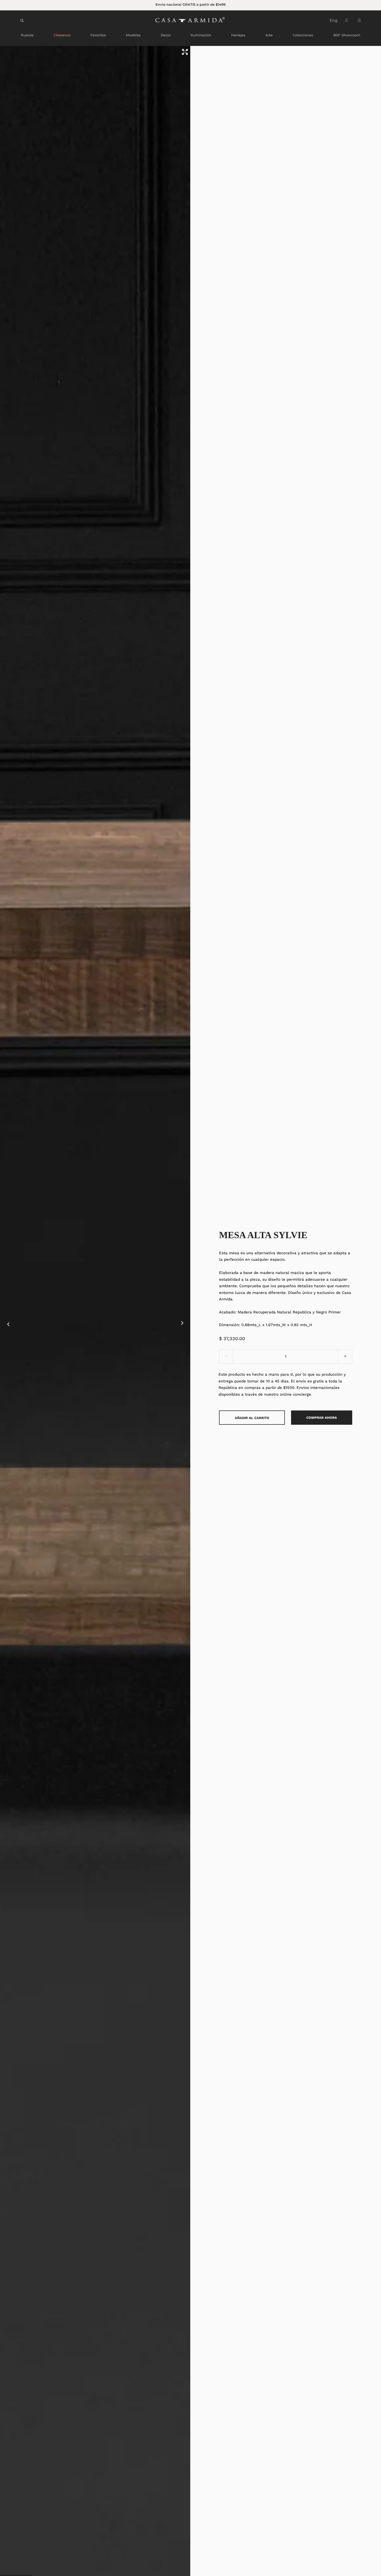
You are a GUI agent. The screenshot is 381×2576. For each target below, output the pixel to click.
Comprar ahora (322, 1418)
